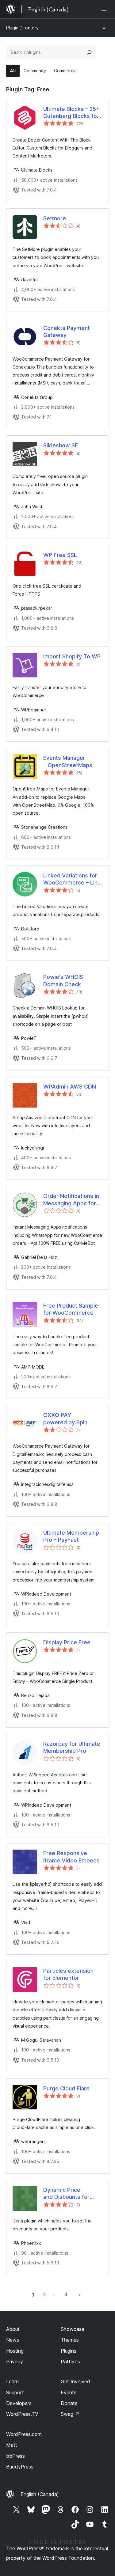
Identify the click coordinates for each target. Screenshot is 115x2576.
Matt (12, 2445)
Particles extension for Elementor (68, 1974)
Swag (70, 2414)
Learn (12, 2381)
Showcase (73, 2329)
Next (80, 2294)
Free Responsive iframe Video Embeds (71, 1857)
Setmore (55, 218)
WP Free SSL (60, 555)
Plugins (69, 2351)
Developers (19, 2403)
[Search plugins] (89, 52)
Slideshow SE (61, 445)
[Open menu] (105, 9)
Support (15, 2392)
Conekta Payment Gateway (67, 331)
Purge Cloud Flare (66, 2088)
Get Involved (75, 2381)
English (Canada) (40, 2494)
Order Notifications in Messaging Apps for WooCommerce (71, 1200)
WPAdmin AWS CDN (70, 1087)
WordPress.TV (22, 2414)
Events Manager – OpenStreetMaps (68, 761)
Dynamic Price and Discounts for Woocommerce (66, 2194)
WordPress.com (24, 2434)
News (13, 2340)
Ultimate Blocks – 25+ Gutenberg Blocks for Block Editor (71, 113)
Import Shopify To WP (72, 656)
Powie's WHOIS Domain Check (63, 980)
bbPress (15, 2456)
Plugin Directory (22, 28)
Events (69, 2392)
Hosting (15, 2351)
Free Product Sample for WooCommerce (71, 1309)
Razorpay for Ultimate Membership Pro (72, 1747)
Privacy (15, 2362)
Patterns (70, 2362)
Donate (69, 2403)
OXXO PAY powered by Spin (65, 1419)
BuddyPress (20, 2467)
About (13, 2329)
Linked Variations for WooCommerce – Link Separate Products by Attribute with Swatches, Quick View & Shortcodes (72, 879)
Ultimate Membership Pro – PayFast (71, 1536)
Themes (70, 2340)
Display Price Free (67, 1642)
